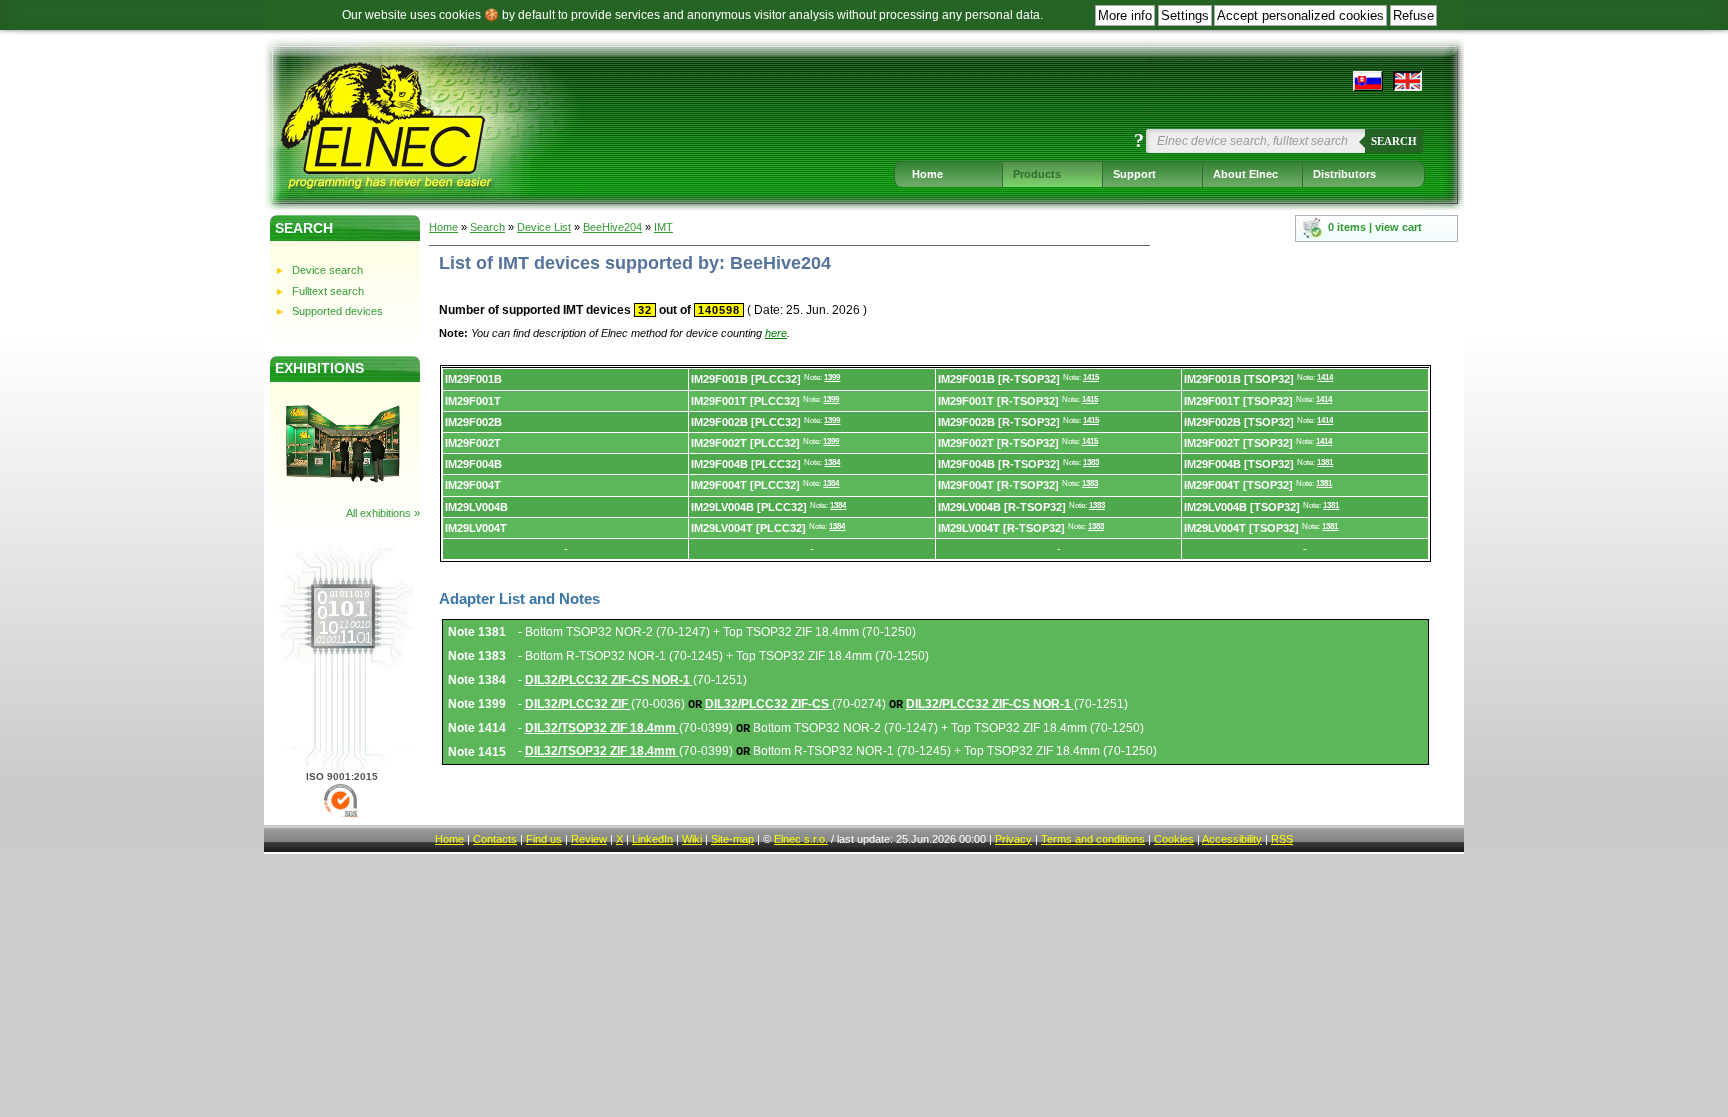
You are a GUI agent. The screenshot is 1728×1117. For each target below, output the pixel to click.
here (776, 333)
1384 (832, 462)
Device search (327, 270)
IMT (663, 227)
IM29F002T (473, 443)
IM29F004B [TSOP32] (1239, 464)
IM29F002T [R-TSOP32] (998, 443)
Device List (544, 227)
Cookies (1174, 839)
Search (1394, 141)
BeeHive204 (612, 227)
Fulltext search (328, 291)
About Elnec (1245, 174)
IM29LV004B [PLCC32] (749, 507)
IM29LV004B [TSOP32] (1242, 507)
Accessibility (1232, 839)
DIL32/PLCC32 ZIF (578, 704)
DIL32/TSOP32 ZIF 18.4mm (602, 728)
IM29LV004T (476, 528)
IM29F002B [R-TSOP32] (999, 422)
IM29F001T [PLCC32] (745, 401)
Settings (1185, 15)
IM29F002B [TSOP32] (1239, 422)
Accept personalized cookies (1300, 15)
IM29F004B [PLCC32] (746, 464)
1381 (1325, 462)
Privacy (1013, 839)
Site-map (732, 839)
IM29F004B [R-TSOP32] (999, 464)
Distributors (1344, 174)
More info (1125, 15)
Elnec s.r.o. (801, 839)
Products (1037, 174)
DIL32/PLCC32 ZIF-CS (768, 704)
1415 (1091, 377)
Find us (544, 839)
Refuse (1413, 15)
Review (589, 839)
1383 (1091, 462)
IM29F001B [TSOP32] (1239, 379)
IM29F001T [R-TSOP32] (998, 401)
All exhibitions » (383, 513)
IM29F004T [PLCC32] (745, 485)
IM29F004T (473, 485)
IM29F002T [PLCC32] (745, 443)
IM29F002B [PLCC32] (746, 422)
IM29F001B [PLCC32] (746, 379)
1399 (832, 377)
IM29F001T (473, 401)
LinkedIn (652, 839)
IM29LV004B (476, 507)
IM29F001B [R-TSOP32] (999, 379)
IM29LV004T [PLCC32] (748, 528)
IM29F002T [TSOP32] (1238, 443)
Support (1134, 174)
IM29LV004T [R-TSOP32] (1001, 528)
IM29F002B (473, 422)
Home (927, 174)
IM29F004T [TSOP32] (1238, 485)
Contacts (495, 839)
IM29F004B (473, 464)
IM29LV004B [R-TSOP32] (1002, 507)
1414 (1325, 377)
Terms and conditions (1093, 839)
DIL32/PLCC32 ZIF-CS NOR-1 (609, 680)
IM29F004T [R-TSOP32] (998, 485)
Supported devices (337, 311)
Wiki (692, 839)
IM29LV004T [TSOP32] (1241, 528)
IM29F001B (473, 379)
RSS (1282, 839)
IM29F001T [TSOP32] (1238, 401)
